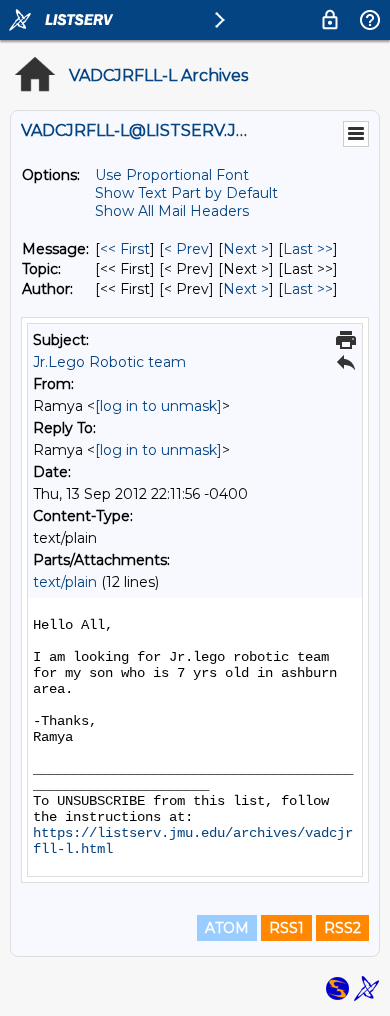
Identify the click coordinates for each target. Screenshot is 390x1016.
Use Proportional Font (172, 175)
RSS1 (286, 928)
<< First (125, 249)
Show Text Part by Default (186, 193)
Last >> (308, 249)
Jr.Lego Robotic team (109, 362)
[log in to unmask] (158, 406)
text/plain (65, 582)
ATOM (227, 928)
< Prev (186, 249)
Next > (246, 249)
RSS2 (342, 928)
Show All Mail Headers (172, 211)
